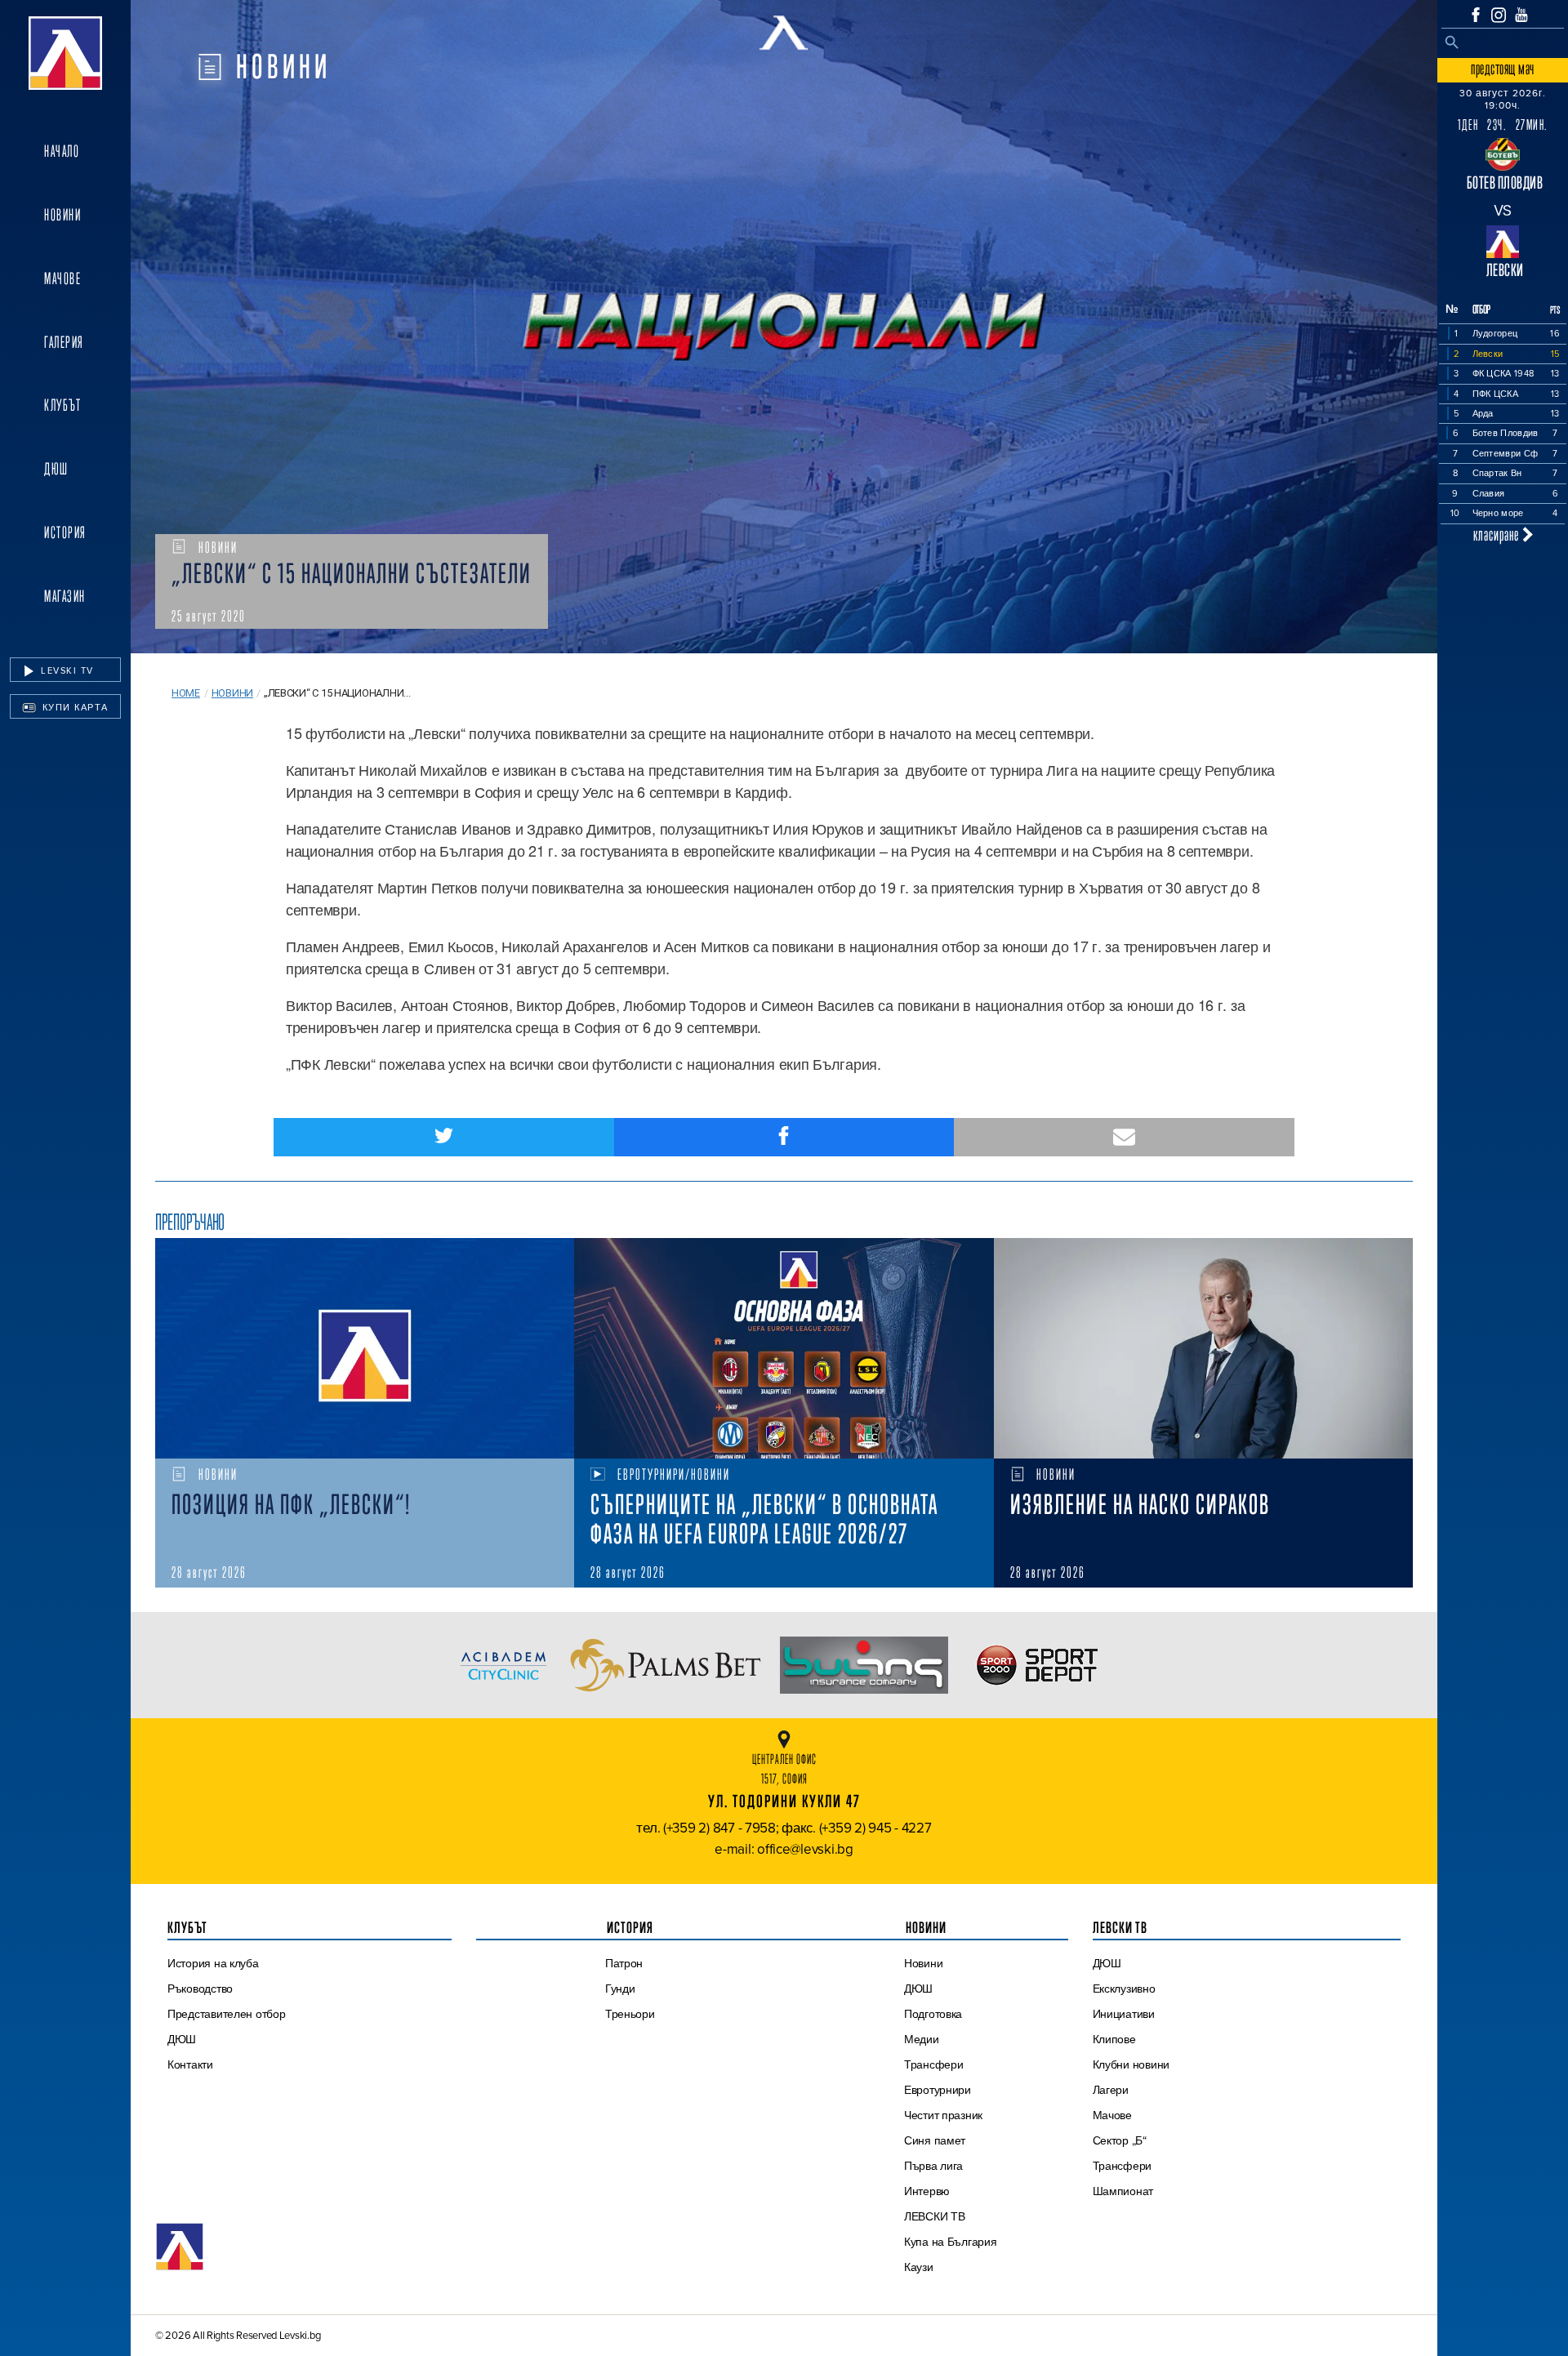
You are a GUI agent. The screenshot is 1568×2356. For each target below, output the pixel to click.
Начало (62, 151)
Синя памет (935, 2140)
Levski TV (66, 670)
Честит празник (943, 2115)
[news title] (365, 1348)
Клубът (62, 405)
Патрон (624, 1963)
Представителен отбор (227, 2014)
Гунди (620, 1989)
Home (186, 693)
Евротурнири (938, 2090)
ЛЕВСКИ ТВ (935, 2216)
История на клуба (213, 1963)
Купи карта (73, 707)
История (65, 532)
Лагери (1111, 2090)
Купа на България (951, 2242)
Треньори (630, 2014)
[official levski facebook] (1476, 15)
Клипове (1114, 2039)
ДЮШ (56, 469)
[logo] (65, 53)
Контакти (190, 2064)
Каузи (919, 2267)
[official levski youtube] (1521, 15)
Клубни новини (1131, 2064)
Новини (62, 215)
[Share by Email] (1124, 1137)
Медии (922, 2039)
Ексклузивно (1124, 1989)
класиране (1498, 534)
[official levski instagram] (1499, 15)
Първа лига (933, 2166)
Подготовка (933, 2014)
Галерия (64, 342)
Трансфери (934, 2064)
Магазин (65, 596)
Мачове (62, 278)
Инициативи (1124, 2014)
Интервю (927, 2191)
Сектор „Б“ (1120, 2140)
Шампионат (1123, 2191)
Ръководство (200, 1989)
